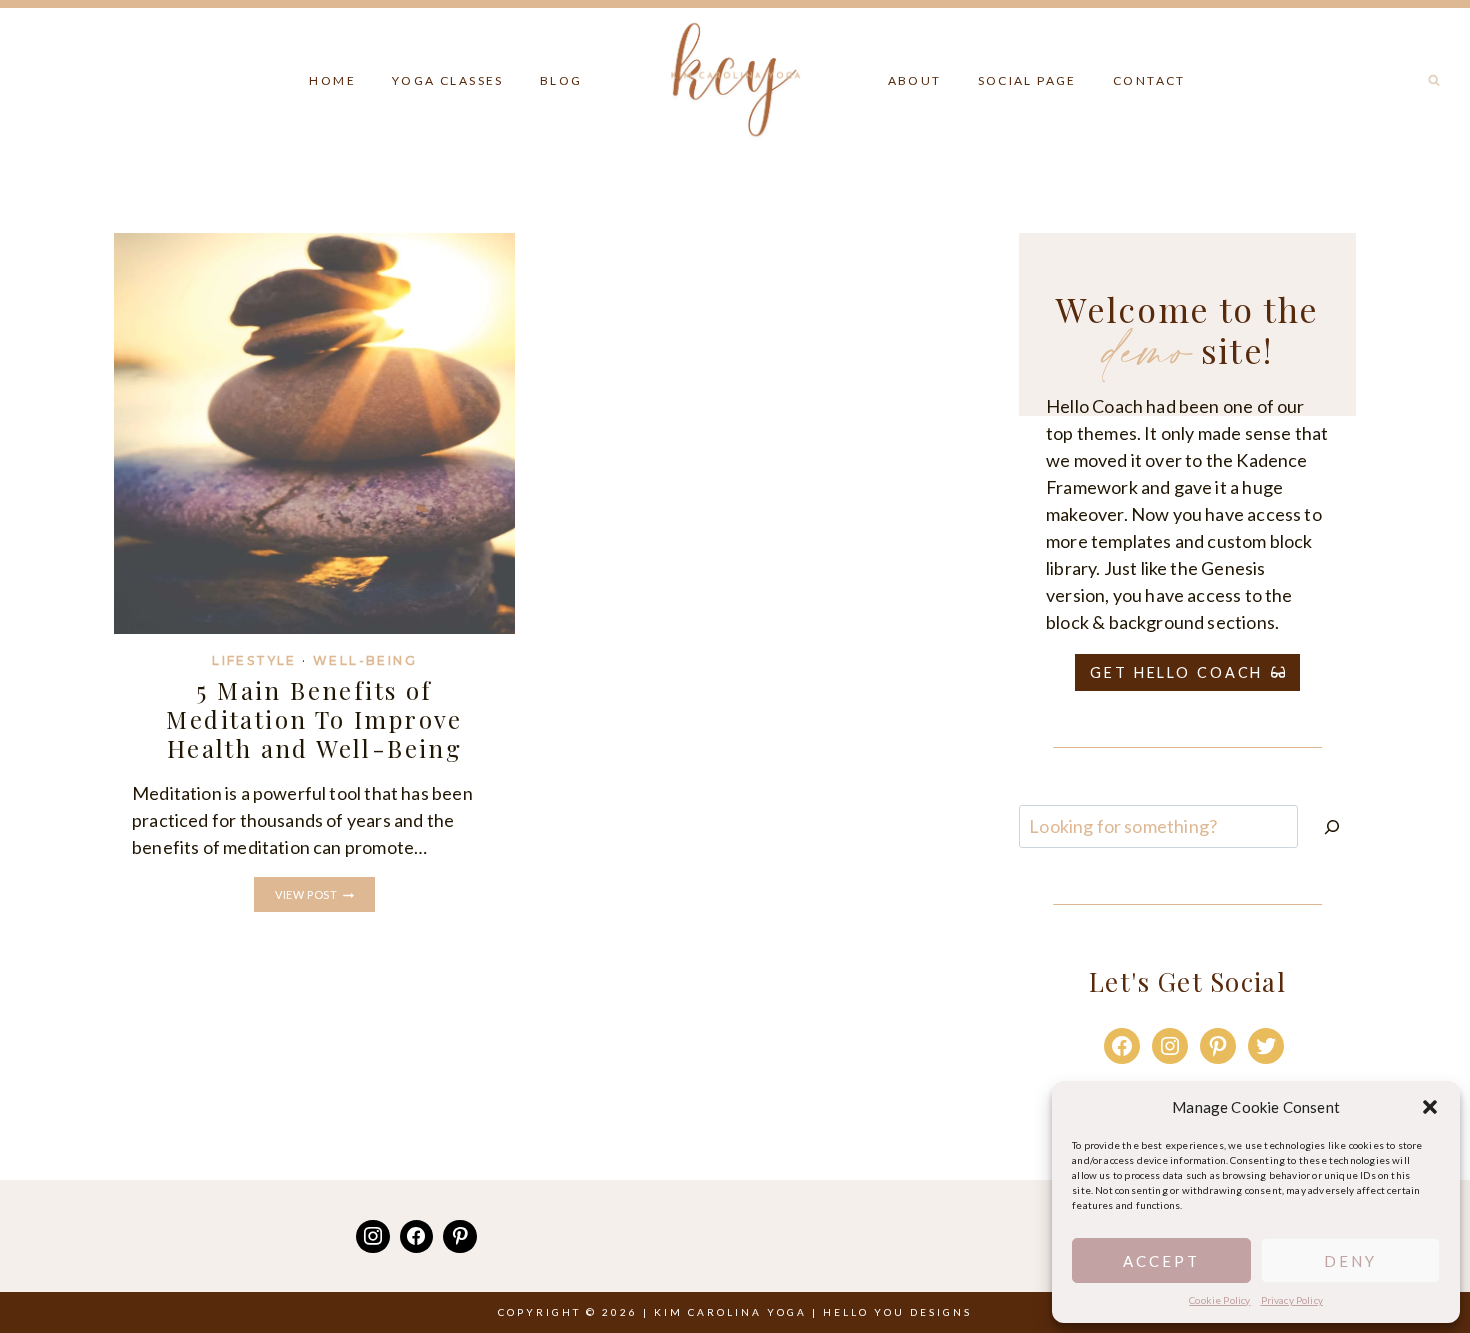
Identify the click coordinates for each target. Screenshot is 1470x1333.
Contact (1149, 80)
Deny (1350, 1261)
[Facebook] (417, 1237)
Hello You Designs (897, 1312)
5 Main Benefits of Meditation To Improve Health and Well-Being (314, 719)
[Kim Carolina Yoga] (735, 75)
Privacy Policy (1292, 1300)
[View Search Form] (1434, 81)
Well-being (365, 660)
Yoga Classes (448, 80)
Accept (1161, 1261)
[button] (1430, 1107)
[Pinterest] (460, 1237)
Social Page (1027, 80)
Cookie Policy (1219, 1300)
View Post (324, 895)
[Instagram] (373, 1237)
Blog (561, 80)
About (915, 80)
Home (332, 80)
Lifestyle (254, 660)
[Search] (1332, 826)
